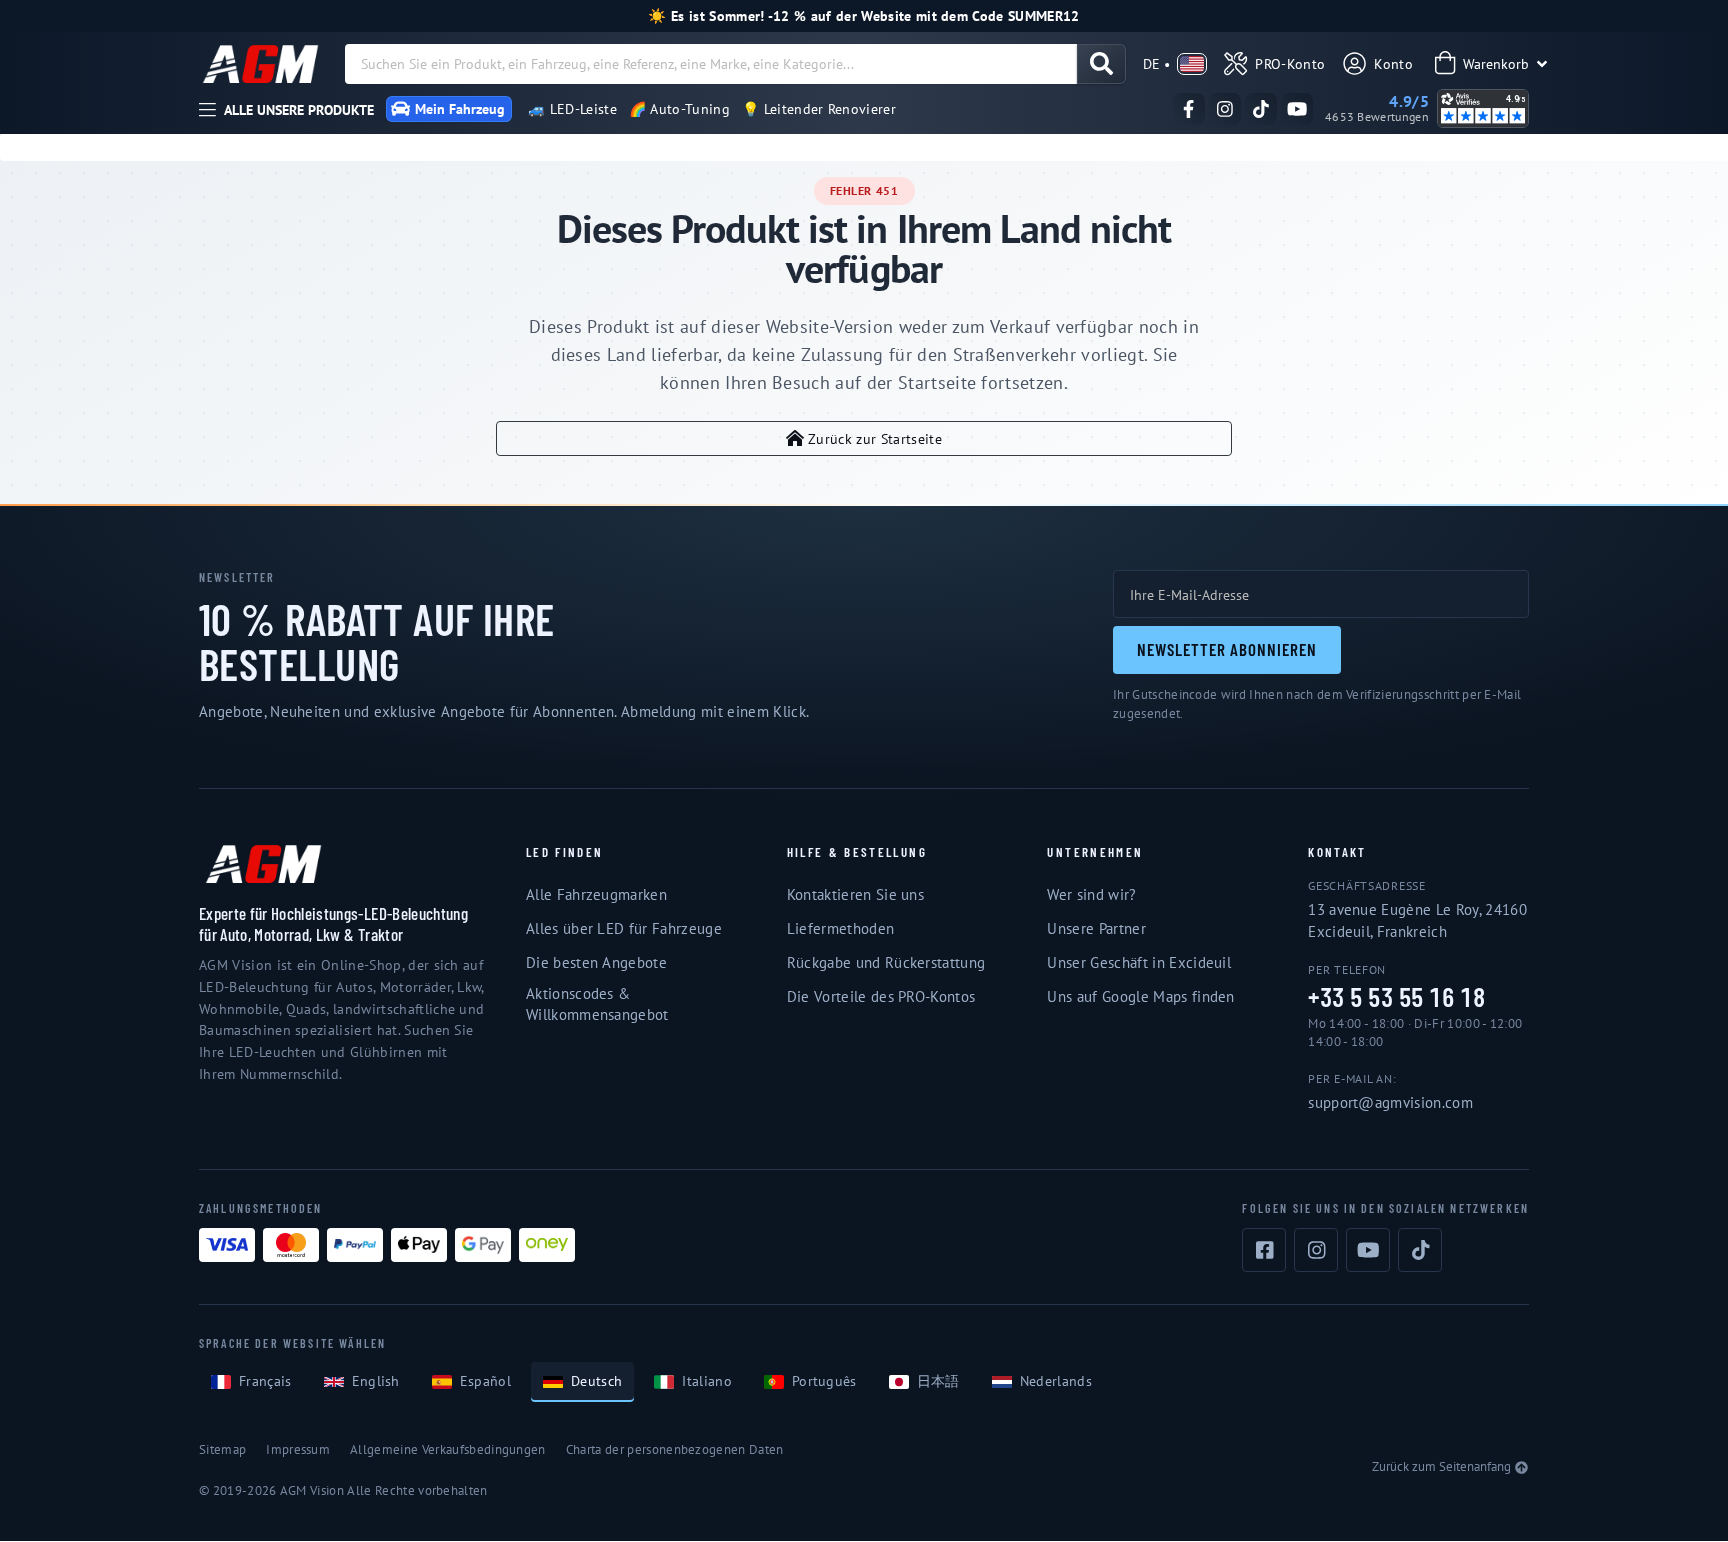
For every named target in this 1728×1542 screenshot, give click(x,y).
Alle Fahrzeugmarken (596, 894)
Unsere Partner (1096, 928)
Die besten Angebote (596, 962)
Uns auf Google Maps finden (1140, 996)
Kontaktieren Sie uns (855, 894)
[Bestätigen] (1101, 64)
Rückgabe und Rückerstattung (886, 962)
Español (485, 1381)
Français (265, 1381)
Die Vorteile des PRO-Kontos (881, 996)
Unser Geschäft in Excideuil (1139, 962)
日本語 (938, 1381)
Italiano (707, 1381)
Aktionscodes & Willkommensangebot (597, 1004)
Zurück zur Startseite (875, 438)
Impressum (298, 1449)
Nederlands (1056, 1381)
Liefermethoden (840, 928)
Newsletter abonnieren (1227, 649)
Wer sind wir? (1091, 894)
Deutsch (596, 1381)
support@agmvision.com (1390, 1102)
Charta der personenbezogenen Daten (675, 1449)
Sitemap (222, 1449)
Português (824, 1381)
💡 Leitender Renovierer (819, 109)
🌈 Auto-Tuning (679, 109)
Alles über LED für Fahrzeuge (624, 928)
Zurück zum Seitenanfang (1441, 1466)
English (376, 1381)
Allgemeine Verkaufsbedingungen (448, 1449)
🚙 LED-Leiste (572, 109)
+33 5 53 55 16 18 (1396, 997)
